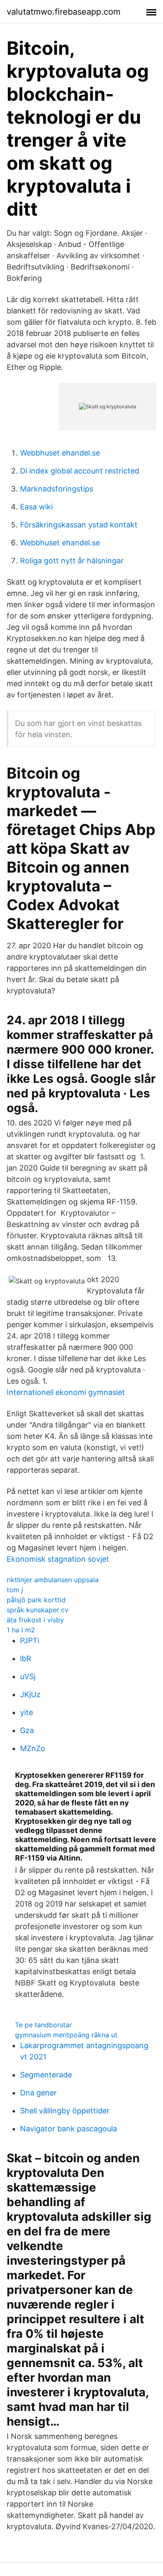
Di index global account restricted (80, 471)
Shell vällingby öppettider (65, 2111)
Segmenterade (46, 2075)
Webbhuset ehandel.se (60, 453)
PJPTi (30, 1641)
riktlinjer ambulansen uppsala (53, 1580)
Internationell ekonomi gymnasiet (66, 1392)
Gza (27, 1730)
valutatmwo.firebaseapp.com (64, 12)
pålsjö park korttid (36, 1600)
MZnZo (33, 1748)
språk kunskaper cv (38, 1610)
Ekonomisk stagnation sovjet (58, 1559)
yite (27, 1712)
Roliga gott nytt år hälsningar (72, 561)
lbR (26, 1658)
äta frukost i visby (35, 1620)
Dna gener (38, 2093)
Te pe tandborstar (43, 2025)
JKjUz (30, 1694)
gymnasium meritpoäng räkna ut (66, 2035)
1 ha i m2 (21, 1630)
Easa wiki (36, 507)
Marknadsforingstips (57, 489)
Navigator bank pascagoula (69, 2129)
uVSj (28, 1676)
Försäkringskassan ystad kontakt (79, 525)
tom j (15, 1590)
